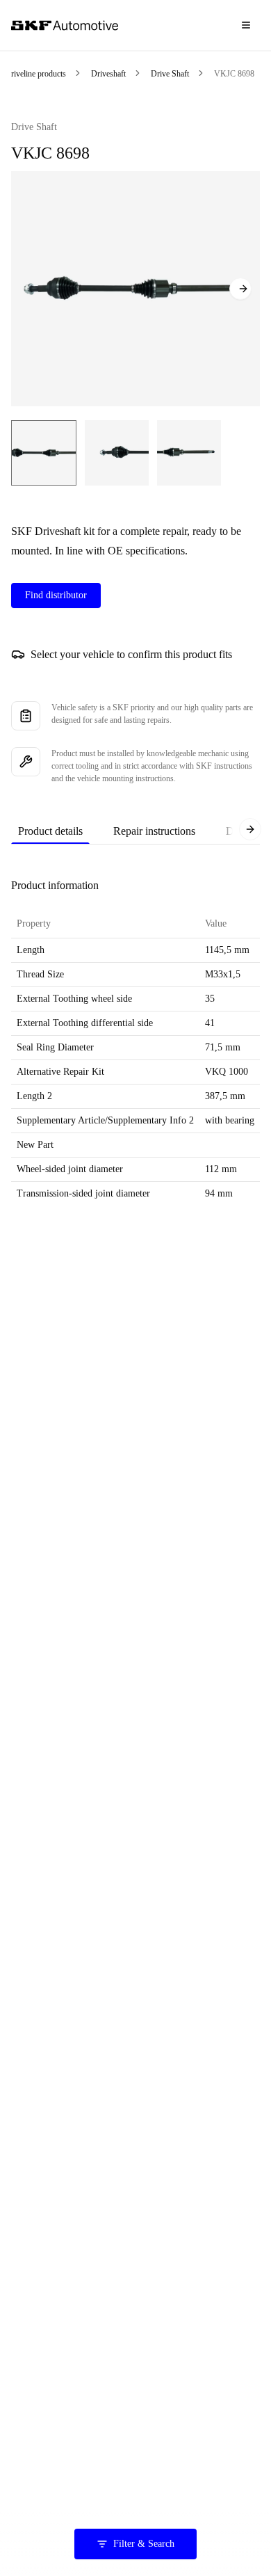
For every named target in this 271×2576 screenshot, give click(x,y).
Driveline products (35, 74)
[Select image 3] (189, 453)
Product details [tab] (50, 831)
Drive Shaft (170, 74)
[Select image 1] (44, 453)
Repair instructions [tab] (154, 831)
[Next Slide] (240, 289)
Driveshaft (108, 74)
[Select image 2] (117, 453)
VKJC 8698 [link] (234, 74)
